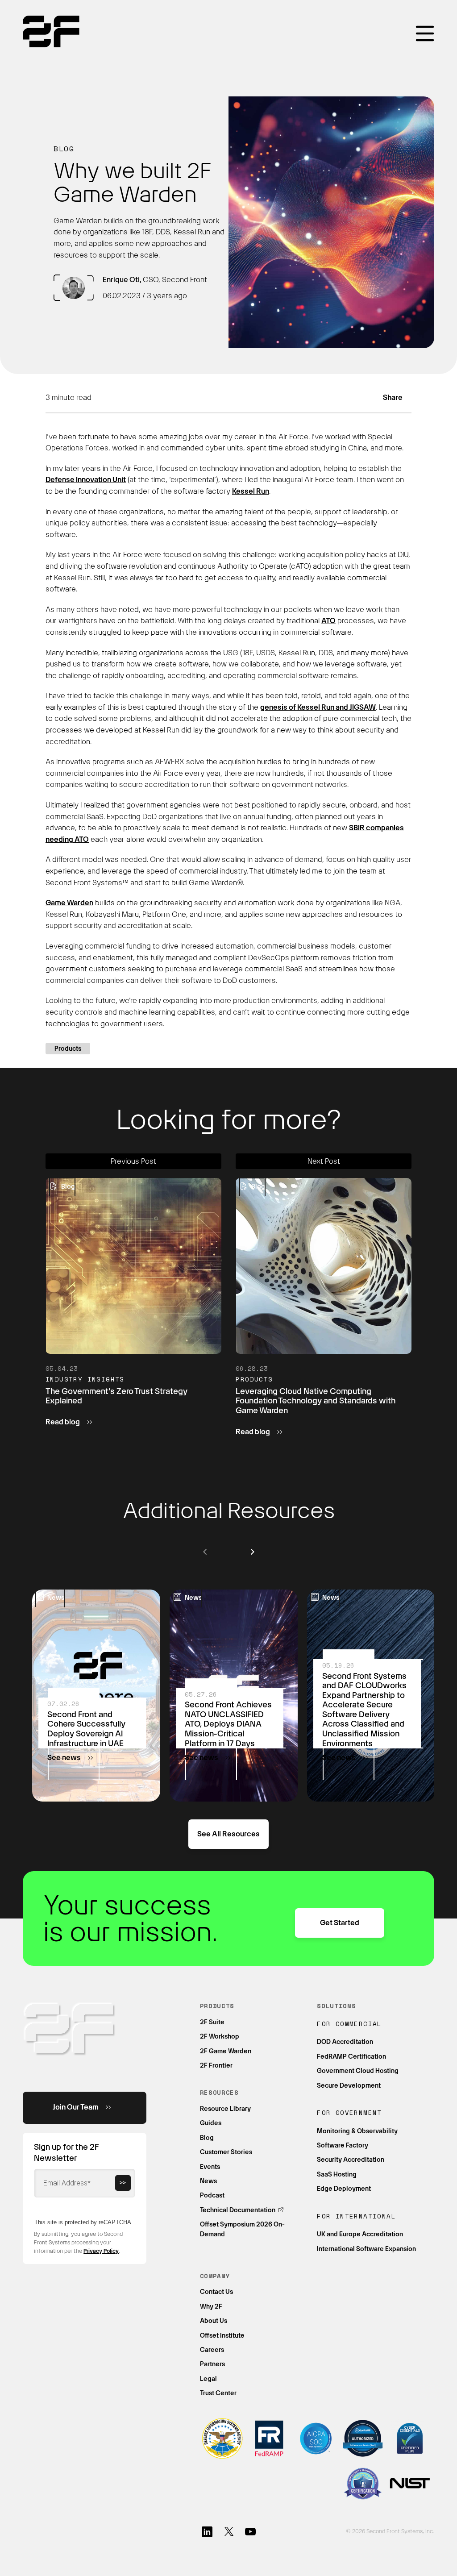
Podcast (212, 2195)
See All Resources (228, 1834)
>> (123, 2183)
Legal (208, 2379)
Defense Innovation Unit (86, 480)
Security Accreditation (351, 2160)
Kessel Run (251, 491)
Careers (212, 2350)
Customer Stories (226, 2152)
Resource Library (225, 2109)
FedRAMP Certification (351, 2056)
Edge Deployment (344, 2189)
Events (210, 2167)
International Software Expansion (366, 2249)
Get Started (340, 1923)
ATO (328, 621)
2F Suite (212, 2022)
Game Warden (69, 903)
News (208, 2181)
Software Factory (343, 2145)
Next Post (324, 1161)
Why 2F (211, 2306)
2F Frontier (216, 2065)
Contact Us (216, 2292)
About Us (214, 2321)
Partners (212, 2364)
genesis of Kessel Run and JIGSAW (318, 707)
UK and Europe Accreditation (360, 2234)
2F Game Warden (226, 2051)
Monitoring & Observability (357, 2131)
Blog (64, 149)
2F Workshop (220, 2036)
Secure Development (349, 2085)
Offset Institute (222, 2335)
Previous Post (133, 1161)
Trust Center (218, 2393)
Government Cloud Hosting (358, 2071)
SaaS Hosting (337, 2174)
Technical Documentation (238, 2210)
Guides (211, 2123)
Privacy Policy (101, 2251)
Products (68, 1049)
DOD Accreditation (345, 2042)
